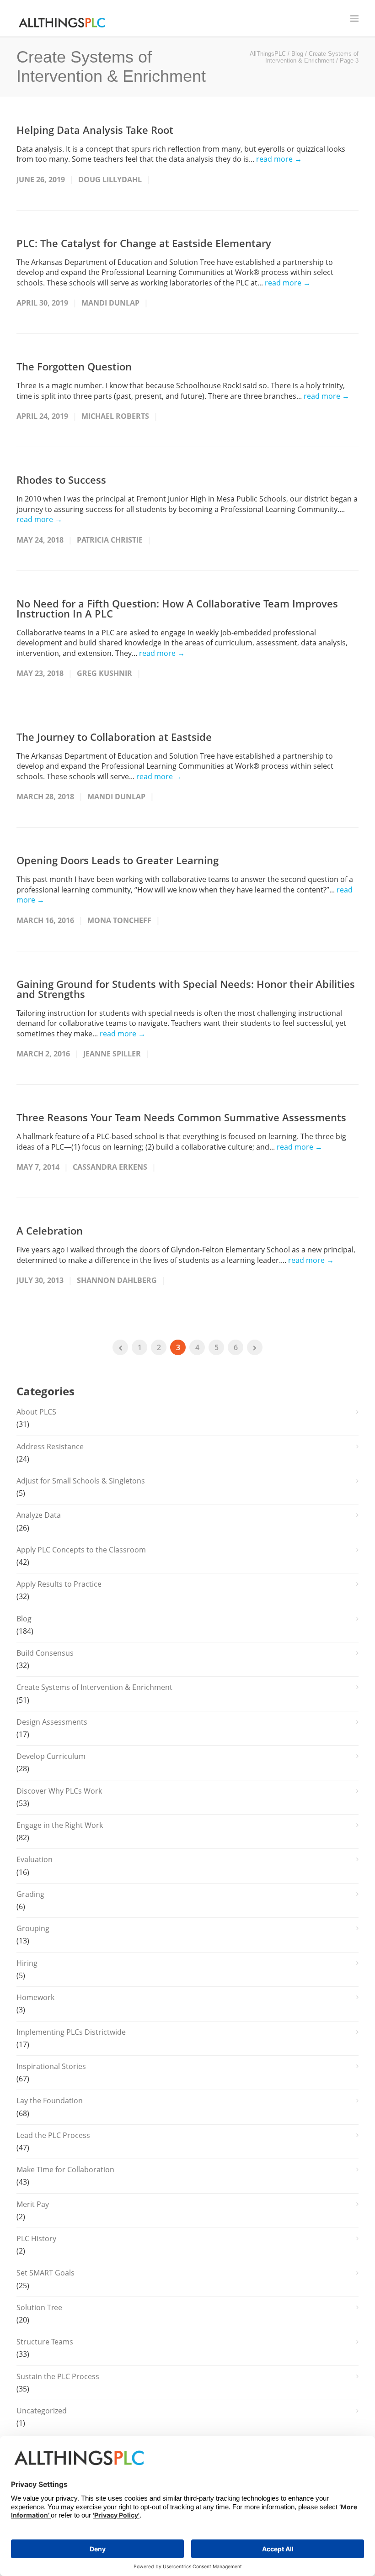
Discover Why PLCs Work (59, 1791)
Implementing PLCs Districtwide (71, 2032)
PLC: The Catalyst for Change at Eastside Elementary (144, 243)
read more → (279, 159)
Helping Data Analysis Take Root (95, 130)
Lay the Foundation (50, 2101)
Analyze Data (39, 1515)
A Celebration (50, 1230)
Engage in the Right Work (60, 1825)
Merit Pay (33, 2204)
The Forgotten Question (74, 366)
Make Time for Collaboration (65, 2170)
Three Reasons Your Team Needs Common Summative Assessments (181, 1117)
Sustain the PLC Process (58, 2376)
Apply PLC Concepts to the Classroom (81, 1550)
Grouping (33, 1928)
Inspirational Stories (51, 2066)
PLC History (36, 2238)
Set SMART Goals (46, 2273)
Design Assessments (52, 1722)
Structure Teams (45, 2342)
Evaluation (35, 1859)
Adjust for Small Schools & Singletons (81, 1481)
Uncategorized (42, 2411)
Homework (35, 1997)
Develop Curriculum (51, 1756)
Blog (24, 1619)
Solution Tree (39, 2307)
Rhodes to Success (61, 480)
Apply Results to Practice (59, 1584)
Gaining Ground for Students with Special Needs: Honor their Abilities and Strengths (186, 989)
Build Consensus (45, 1653)
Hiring (27, 1963)
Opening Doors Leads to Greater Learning (118, 860)
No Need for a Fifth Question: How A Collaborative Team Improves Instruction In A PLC (177, 608)
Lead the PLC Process (53, 2135)
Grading (30, 1894)
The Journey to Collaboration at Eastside (114, 737)
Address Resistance (50, 1446)
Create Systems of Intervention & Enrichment (94, 1687)
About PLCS (36, 1412)
